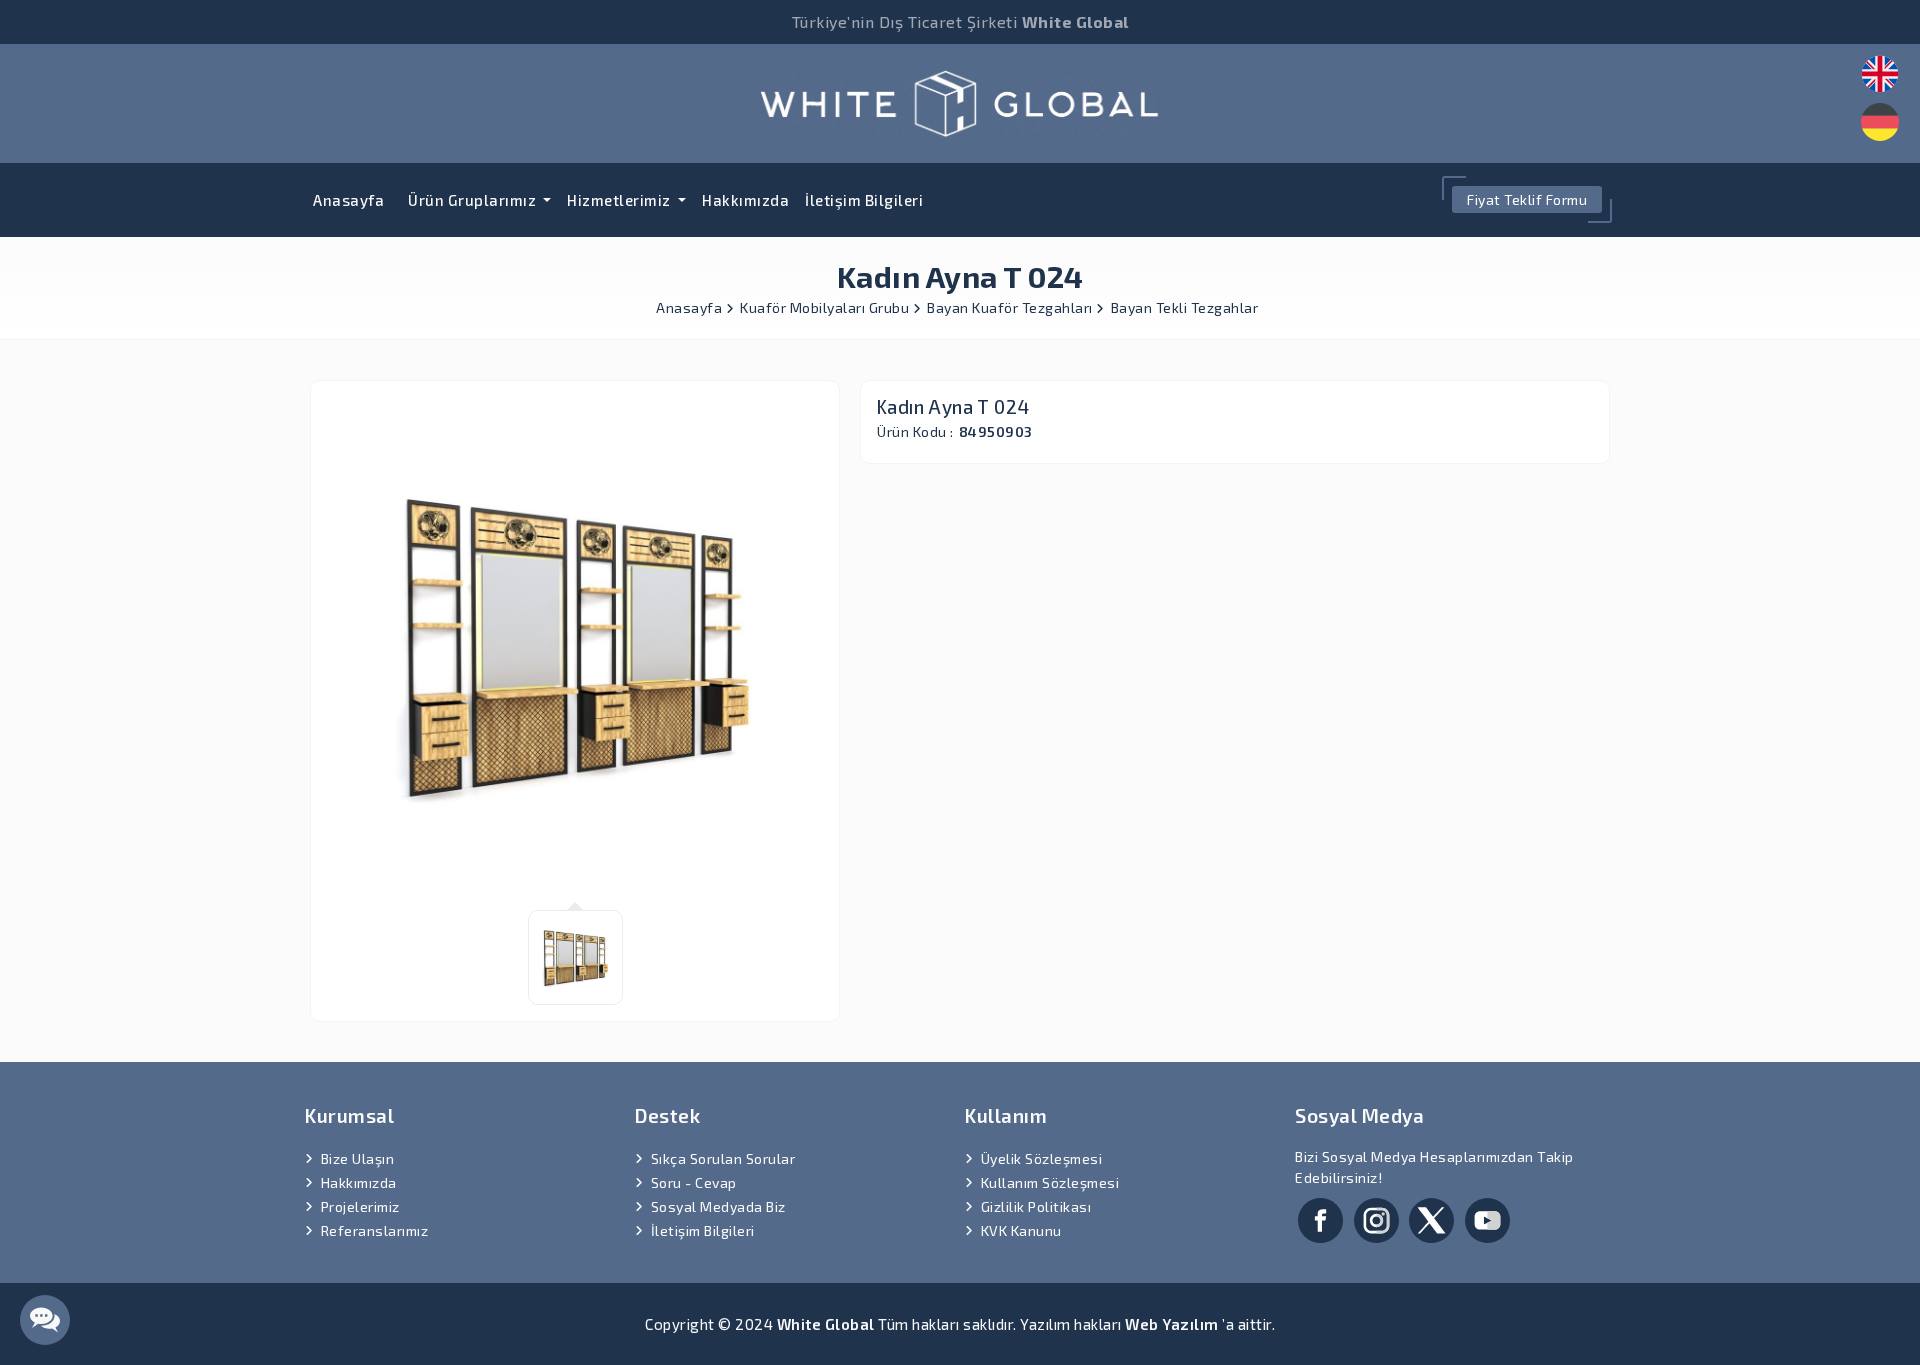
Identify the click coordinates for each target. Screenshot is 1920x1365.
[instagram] (1376, 1217)
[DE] (1880, 122)
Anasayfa (348, 200)
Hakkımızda (745, 200)
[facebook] (1320, 1217)
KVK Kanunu (1021, 1230)
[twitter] (1431, 1217)
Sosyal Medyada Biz (718, 1206)
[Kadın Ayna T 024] (960, 100)
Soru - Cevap (694, 1182)
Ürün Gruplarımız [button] (474, 200)
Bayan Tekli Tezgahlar (1185, 307)
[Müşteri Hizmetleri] (45, 1320)
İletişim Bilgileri (864, 200)
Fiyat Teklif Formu (1527, 199)
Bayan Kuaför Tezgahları (1011, 307)
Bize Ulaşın (358, 1158)
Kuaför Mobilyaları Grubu (826, 307)
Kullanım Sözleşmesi (1050, 1182)
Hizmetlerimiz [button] (620, 200)
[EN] (1880, 74)
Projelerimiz (360, 1206)
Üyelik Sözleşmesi (1042, 1158)
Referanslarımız (375, 1230)
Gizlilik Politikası (1036, 1206)
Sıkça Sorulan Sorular (723, 1158)
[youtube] (1487, 1217)
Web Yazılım (1172, 1324)
